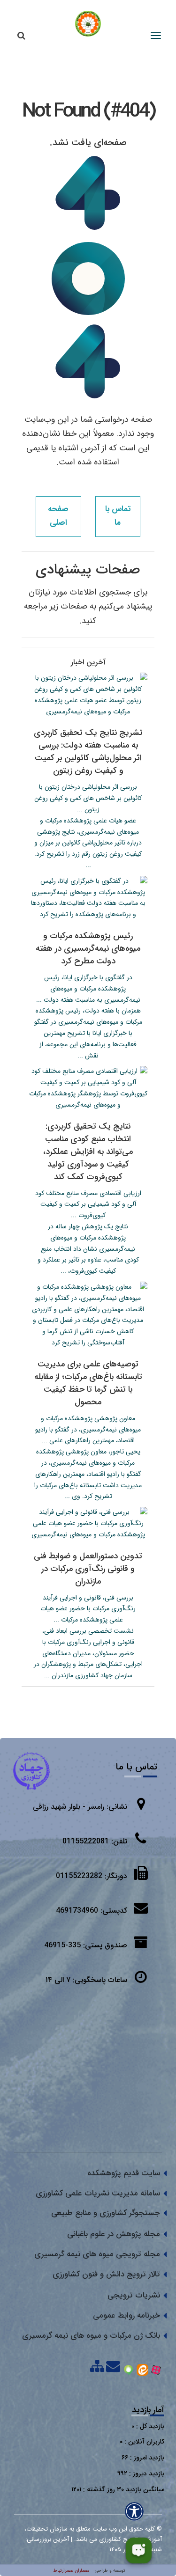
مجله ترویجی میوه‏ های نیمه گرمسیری (97, 2254)
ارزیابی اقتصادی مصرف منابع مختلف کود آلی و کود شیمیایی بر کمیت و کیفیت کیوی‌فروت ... (88, 1204)
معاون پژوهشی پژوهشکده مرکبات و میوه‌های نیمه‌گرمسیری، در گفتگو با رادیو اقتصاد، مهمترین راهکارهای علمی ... (88, 1430)
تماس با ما (118, 516)
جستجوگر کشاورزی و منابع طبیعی (106, 2213)
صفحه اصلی (58, 516)
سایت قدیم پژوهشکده (124, 2173)
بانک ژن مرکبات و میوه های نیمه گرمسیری (91, 2336)
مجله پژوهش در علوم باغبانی (114, 2234)
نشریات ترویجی (134, 2295)
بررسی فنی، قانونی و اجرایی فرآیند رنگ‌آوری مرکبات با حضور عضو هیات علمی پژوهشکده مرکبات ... (88, 1609)
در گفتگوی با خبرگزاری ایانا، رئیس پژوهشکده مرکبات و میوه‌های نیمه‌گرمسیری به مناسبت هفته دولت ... (88, 989)
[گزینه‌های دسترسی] (134, 2511)
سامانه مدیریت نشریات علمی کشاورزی (98, 2193)
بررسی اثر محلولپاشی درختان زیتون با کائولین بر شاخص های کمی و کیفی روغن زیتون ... (88, 798)
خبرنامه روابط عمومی (126, 2315)
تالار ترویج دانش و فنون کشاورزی (106, 2274)
